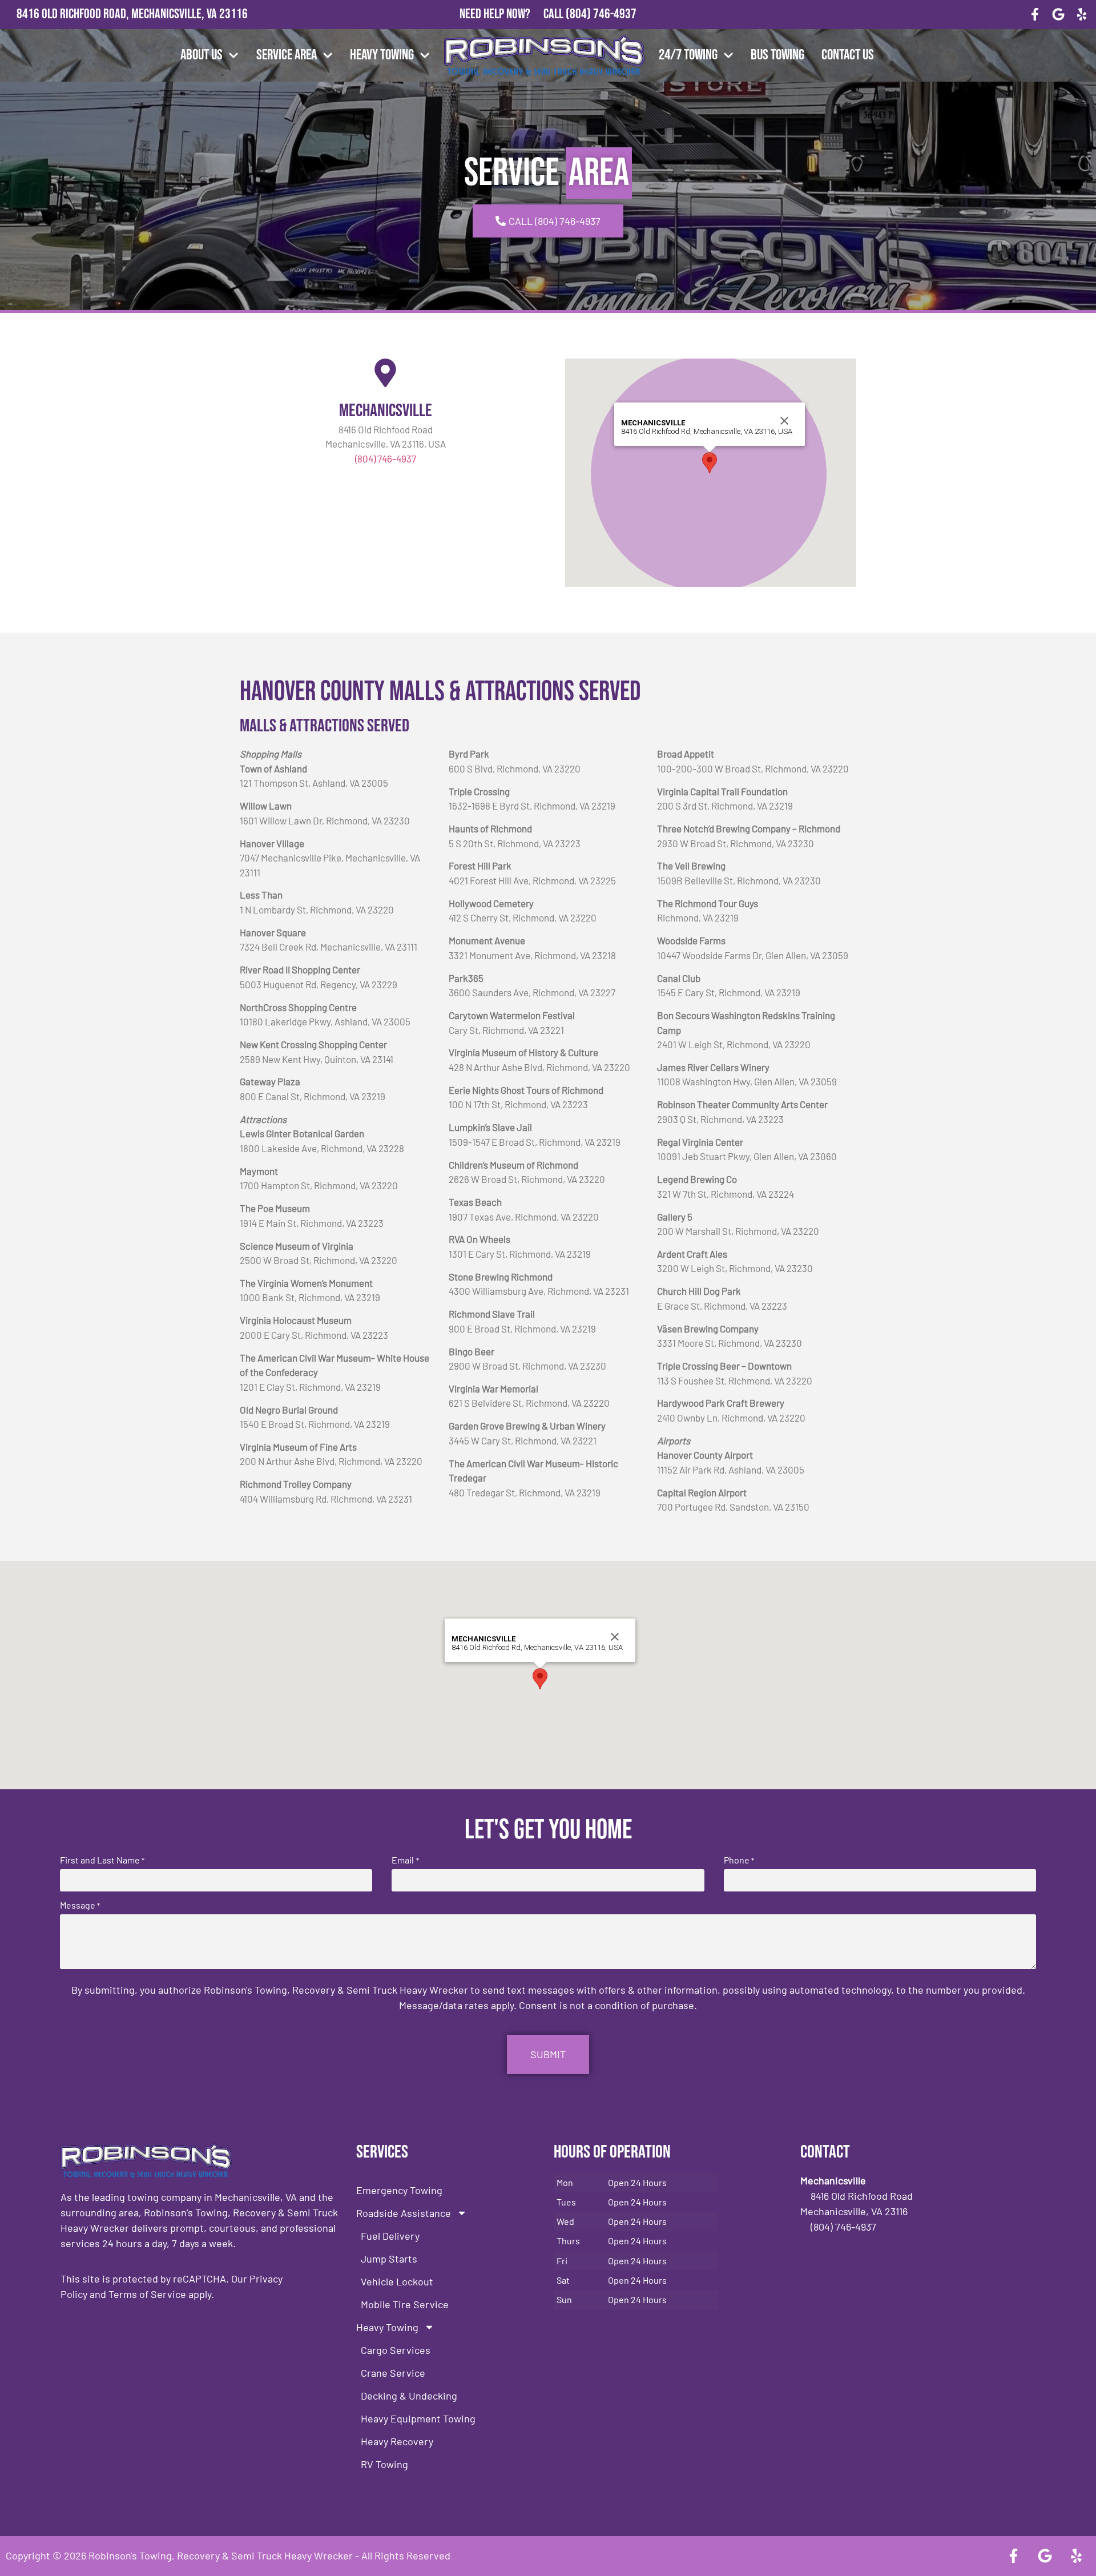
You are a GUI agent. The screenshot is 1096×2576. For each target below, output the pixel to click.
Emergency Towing (399, 2190)
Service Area (287, 55)
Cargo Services (396, 2350)
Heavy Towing (382, 55)
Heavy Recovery (397, 2441)
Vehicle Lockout (397, 2281)
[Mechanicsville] (385, 373)
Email (405, 1860)
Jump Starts (389, 2259)
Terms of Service (147, 2294)
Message (80, 1905)
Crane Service (393, 2373)
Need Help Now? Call (513, 14)
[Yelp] (1081, 15)
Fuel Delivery (390, 2236)
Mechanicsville (386, 411)
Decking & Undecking (409, 2396)
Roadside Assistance (404, 2213)
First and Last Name (102, 1860)
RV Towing (384, 2464)
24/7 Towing (688, 55)
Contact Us (848, 55)
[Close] (784, 421)
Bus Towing (777, 55)
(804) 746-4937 (601, 14)
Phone (739, 1860)
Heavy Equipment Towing (418, 2418)
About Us (202, 55)
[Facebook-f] (1035, 15)
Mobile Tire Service (405, 2304)
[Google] (1058, 15)
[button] (710, 463)
